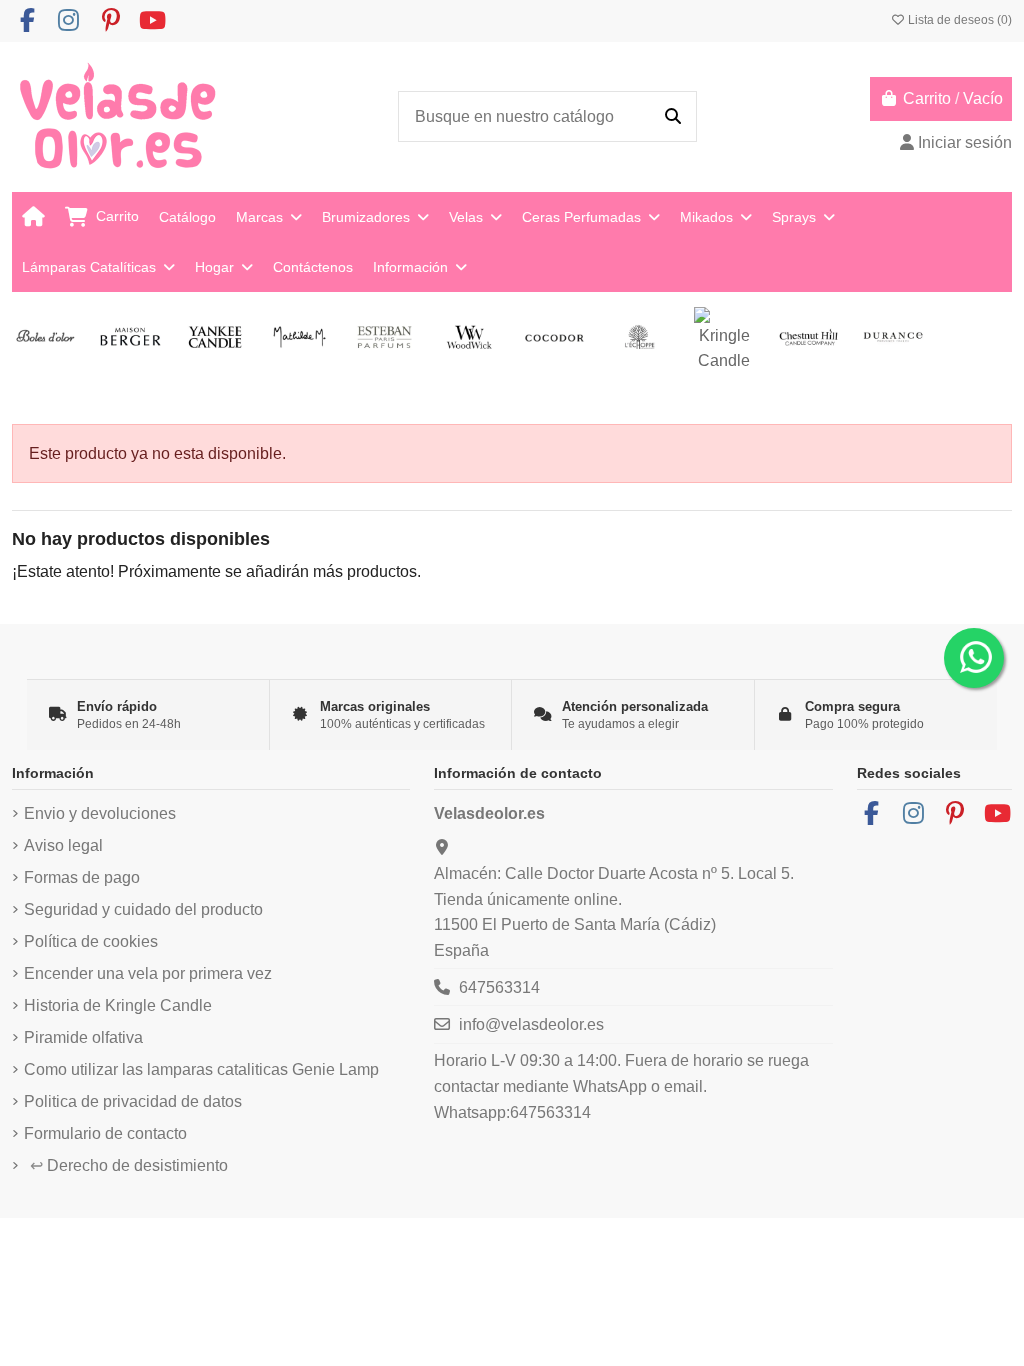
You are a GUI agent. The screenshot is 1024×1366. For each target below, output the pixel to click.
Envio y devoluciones (100, 813)
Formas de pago (82, 877)
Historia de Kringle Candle (118, 1005)
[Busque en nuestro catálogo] (673, 117)
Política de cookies (91, 941)
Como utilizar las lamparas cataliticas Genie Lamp (201, 1069)
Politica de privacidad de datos (133, 1101)
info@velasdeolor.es (531, 1024)
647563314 (499, 987)
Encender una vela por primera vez (148, 973)
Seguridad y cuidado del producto (143, 909)
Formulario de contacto (105, 1133)
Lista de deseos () (958, 20)
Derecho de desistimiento (129, 1165)
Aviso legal (63, 845)
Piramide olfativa (83, 1037)
